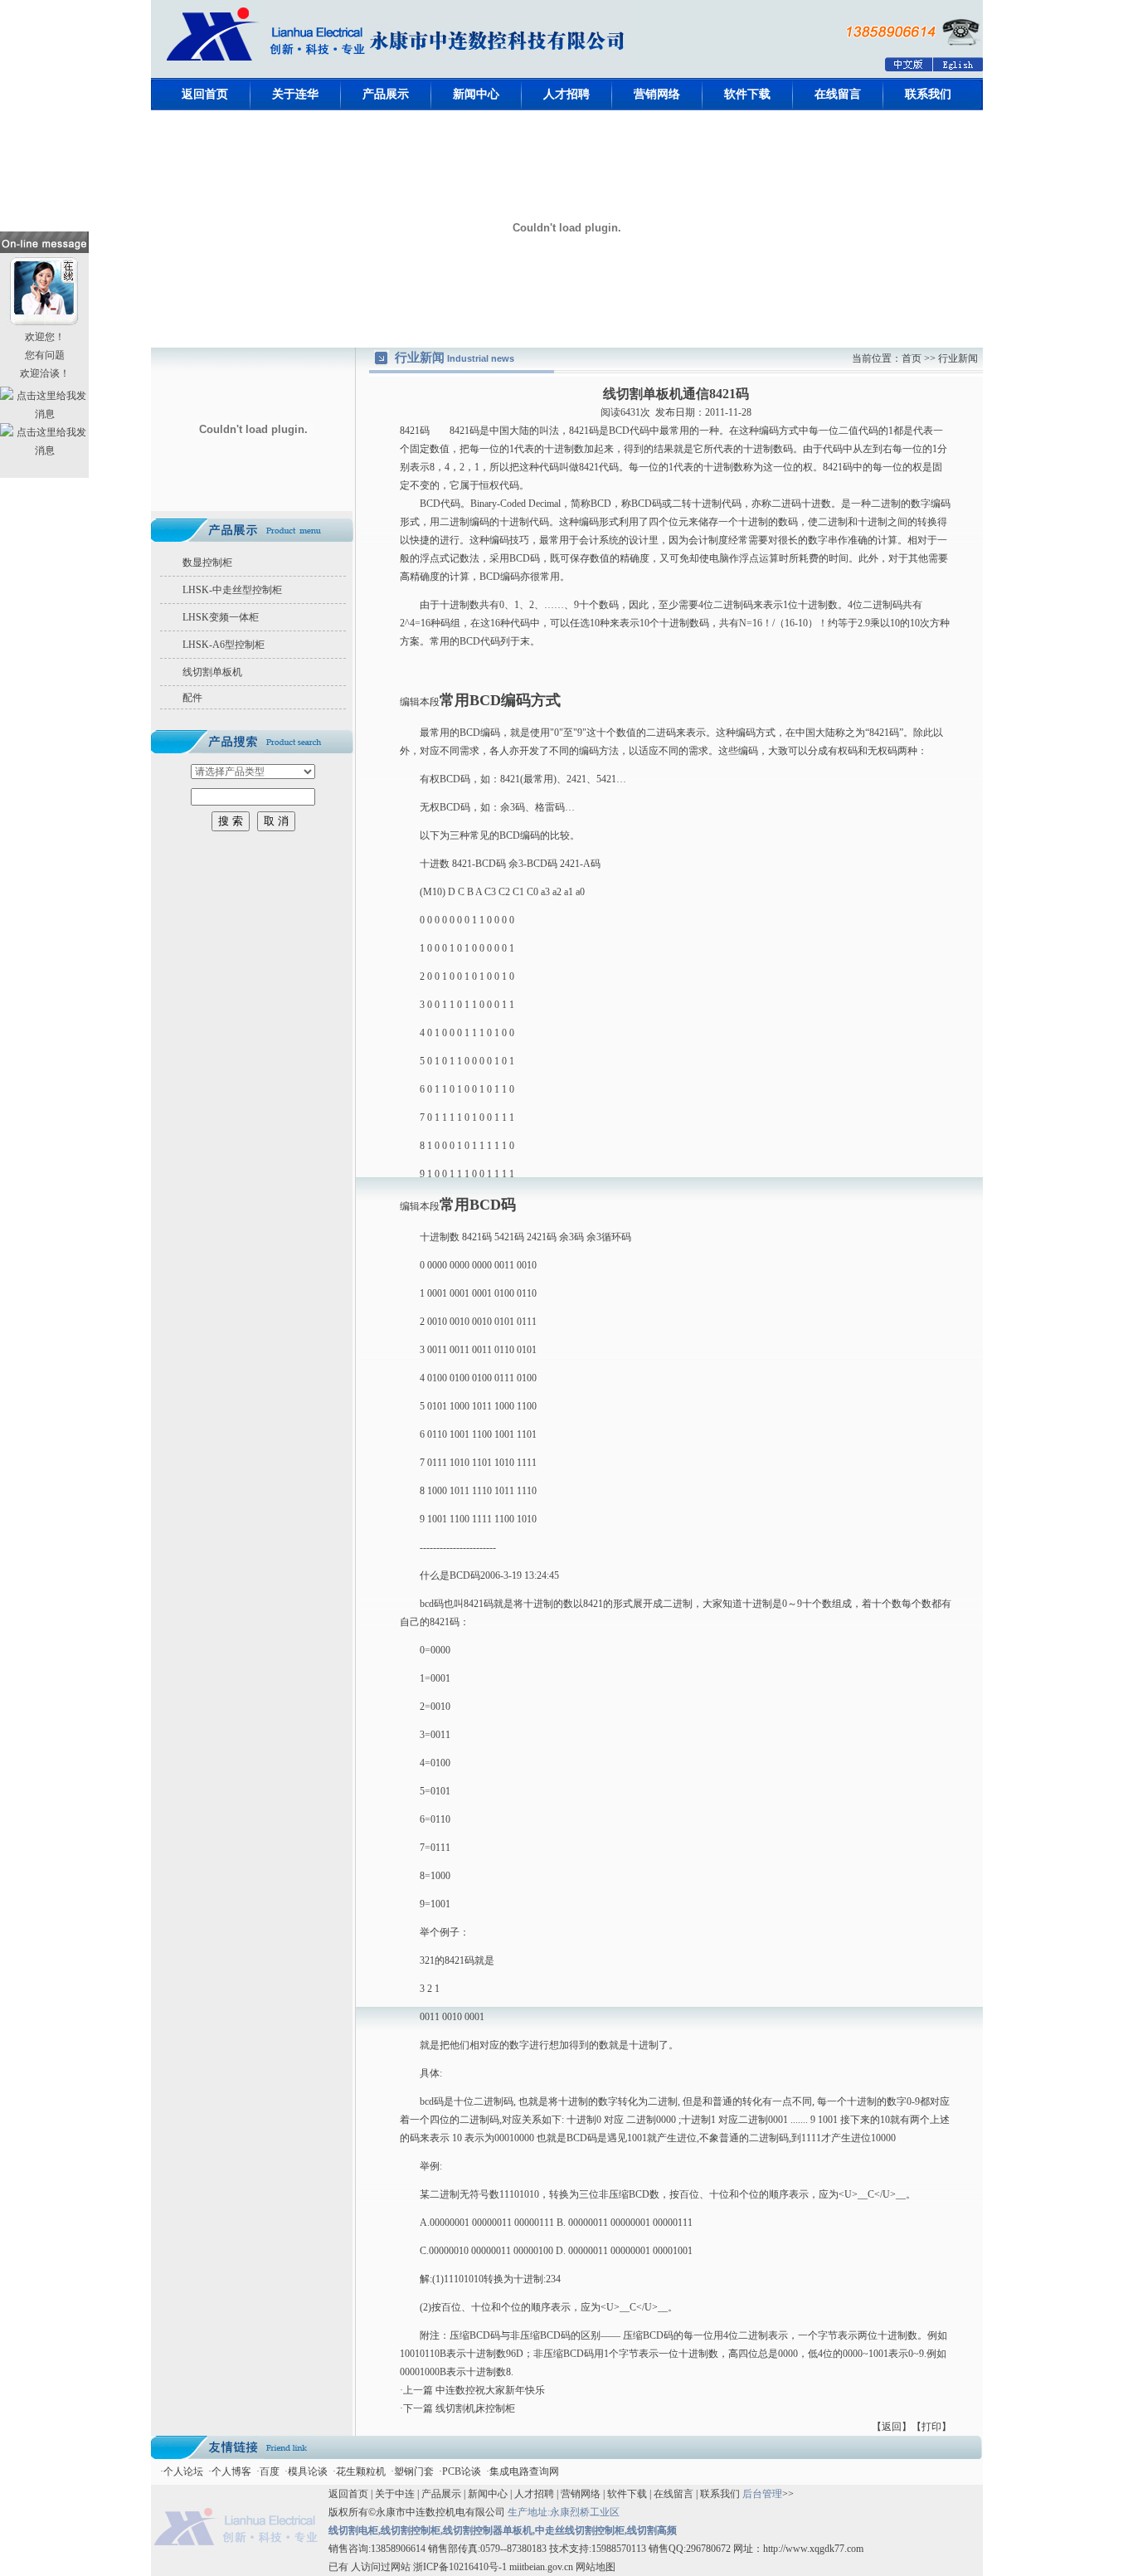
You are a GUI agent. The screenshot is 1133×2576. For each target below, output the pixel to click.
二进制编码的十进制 (484, 522)
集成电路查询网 (524, 2471)
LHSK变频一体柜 (221, 617)
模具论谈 (308, 2471)
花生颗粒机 (361, 2471)
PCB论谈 (462, 2471)
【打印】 (931, 2427)
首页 (913, 358)
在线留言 (838, 94)
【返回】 (892, 2427)
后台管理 (762, 2494)
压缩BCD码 (475, 2335)
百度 (270, 2471)
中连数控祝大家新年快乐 (490, 2390)
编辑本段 (420, 702)
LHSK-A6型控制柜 (224, 645)
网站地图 (594, 2567)
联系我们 (928, 94)
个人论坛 (183, 2471)
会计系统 (599, 540)
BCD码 (647, 504)
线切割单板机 (212, 672)
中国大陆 (509, 431)
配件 (192, 698)
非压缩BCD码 (540, 2335)
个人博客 (231, 2471)
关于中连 (395, 2494)
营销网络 (657, 94)
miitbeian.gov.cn (541, 2567)
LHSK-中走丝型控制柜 (232, 590)
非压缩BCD (624, 2194)
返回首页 (205, 94)
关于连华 (295, 94)
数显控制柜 (207, 562)
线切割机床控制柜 (475, 2408)
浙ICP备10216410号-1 (460, 2567)
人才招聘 (566, 94)
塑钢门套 (414, 2471)
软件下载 (747, 94)
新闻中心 (476, 94)
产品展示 (386, 94)
